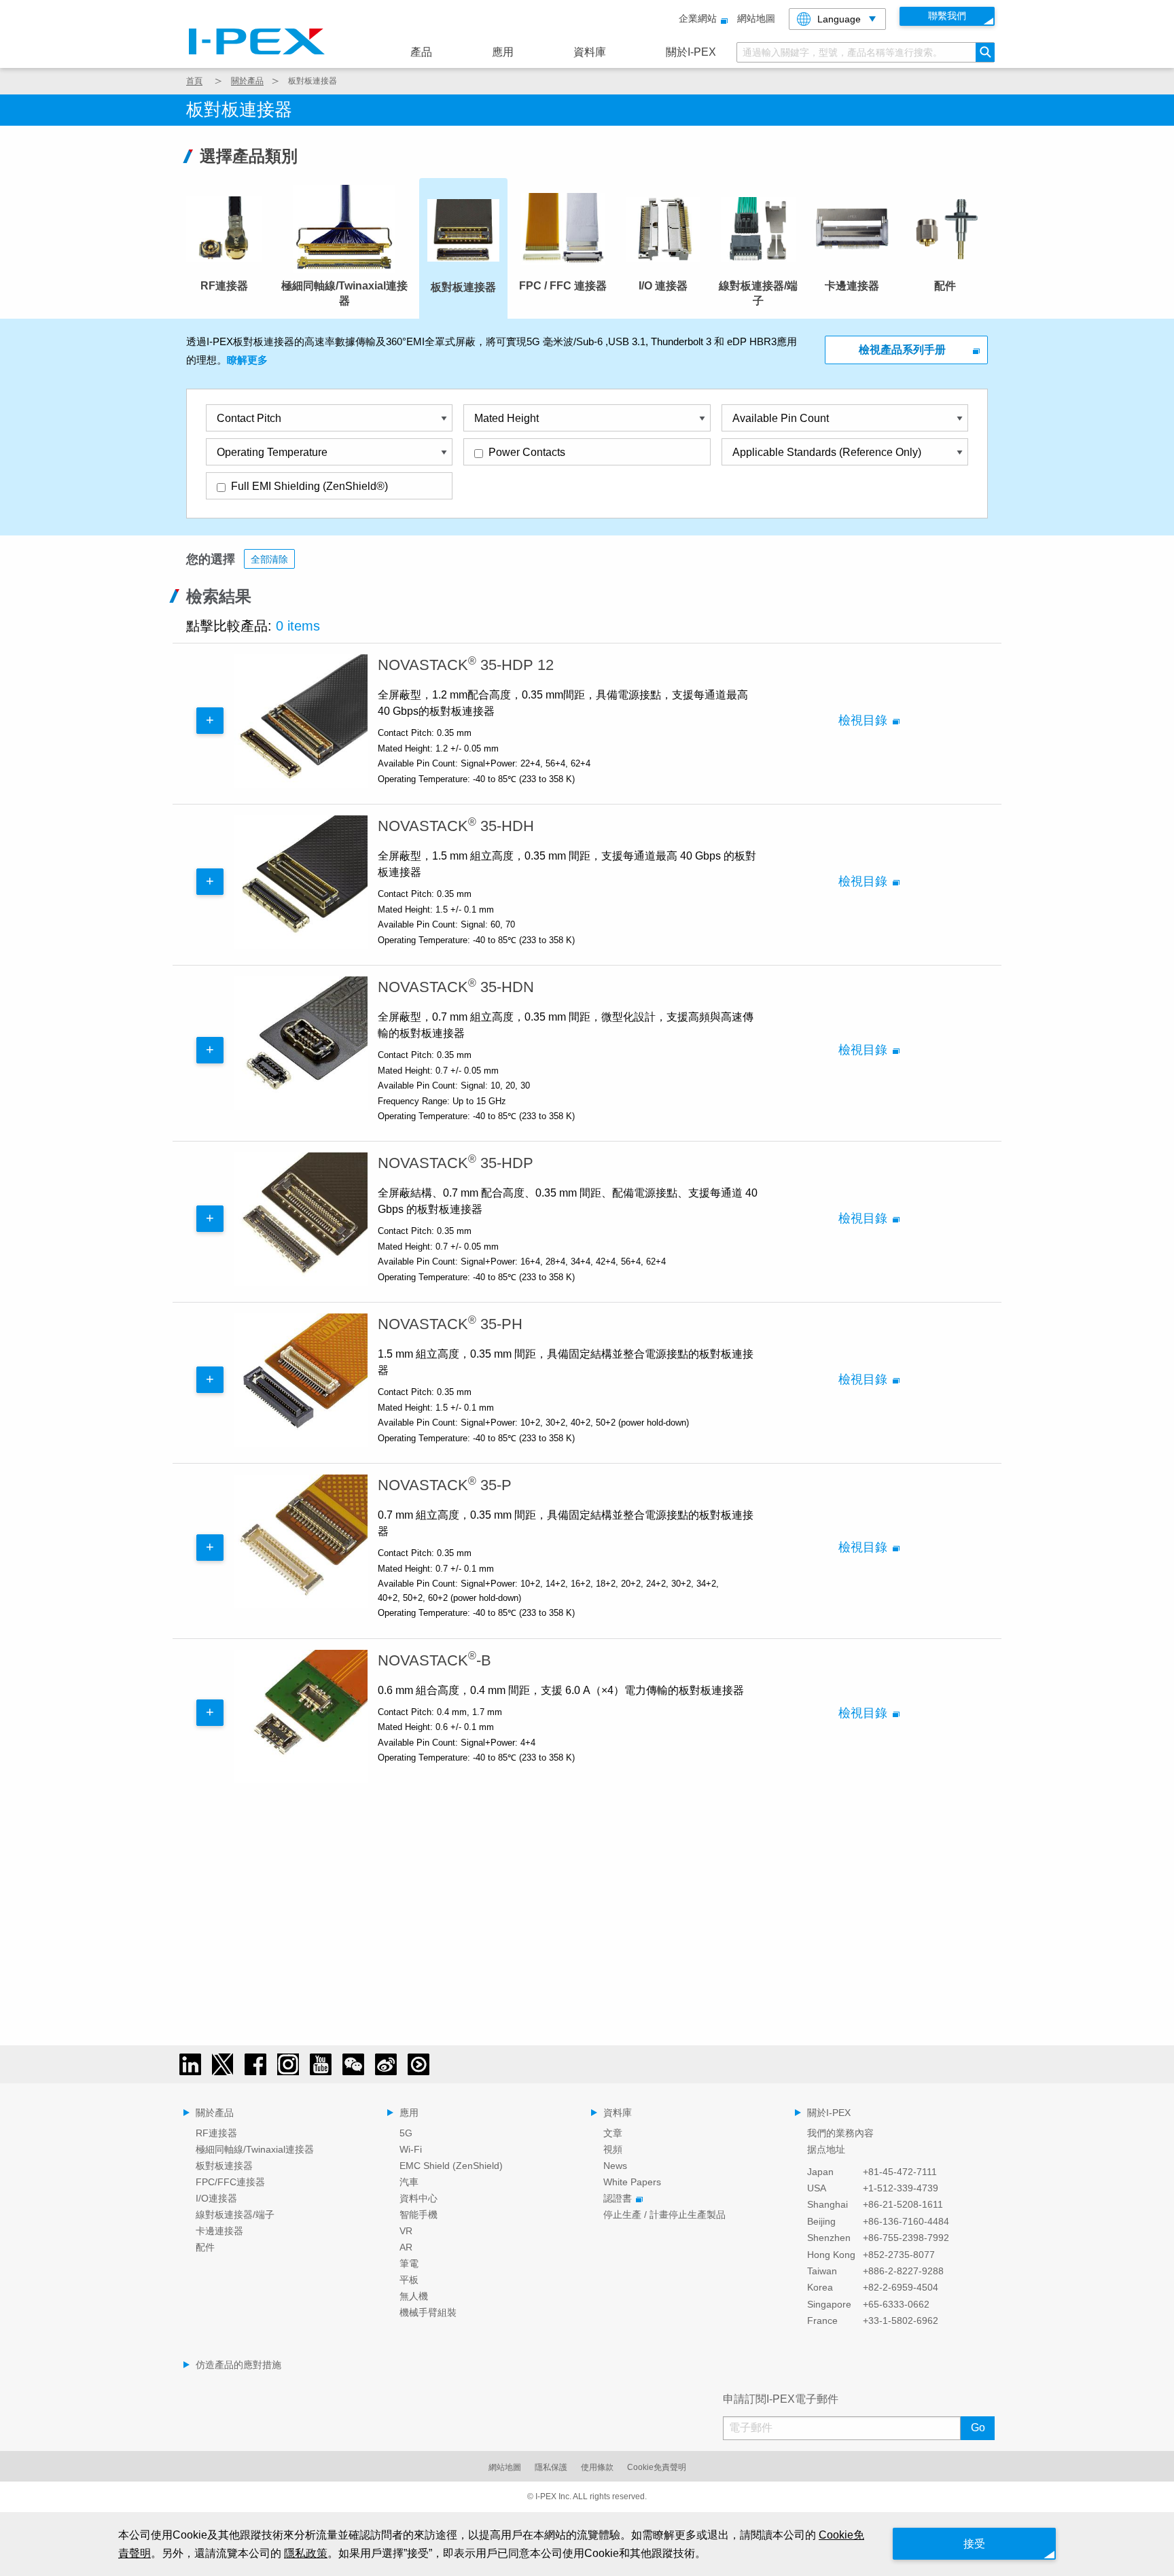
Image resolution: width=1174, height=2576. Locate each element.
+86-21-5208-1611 (903, 2204)
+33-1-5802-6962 (901, 2321)
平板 (409, 2280)
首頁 (194, 81)
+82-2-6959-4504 (901, 2287)
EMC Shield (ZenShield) (451, 2166)
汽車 (409, 2182)
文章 (613, 2133)
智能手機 (419, 2215)
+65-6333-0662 (896, 2304)
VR (406, 2231)
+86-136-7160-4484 (906, 2221)
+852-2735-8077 (899, 2255)
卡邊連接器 (219, 2231)
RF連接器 (216, 2133)
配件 (205, 2247)
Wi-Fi (411, 2149)
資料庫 (590, 52)
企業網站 (698, 18)
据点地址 (826, 2149)
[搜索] (985, 52)
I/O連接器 (216, 2198)
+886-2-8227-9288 (903, 2271)
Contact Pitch (249, 418)
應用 (503, 52)
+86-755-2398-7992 (906, 2238)
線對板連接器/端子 (235, 2215)
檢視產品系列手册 (902, 350)
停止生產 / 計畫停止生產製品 (664, 2215)
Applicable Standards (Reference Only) (827, 452)
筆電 (409, 2263)
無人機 (414, 2296)
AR (406, 2247)
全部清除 (269, 559)
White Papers (632, 2182)
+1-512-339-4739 (901, 2188)
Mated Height (506, 418)
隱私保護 (551, 2467)
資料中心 (419, 2198)
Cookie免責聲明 (657, 2467)
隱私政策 (306, 2553)
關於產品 (247, 81)
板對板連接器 (224, 2166)
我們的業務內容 (840, 2133)
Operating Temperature (272, 452)
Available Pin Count (781, 418)
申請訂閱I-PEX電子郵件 (781, 2399)
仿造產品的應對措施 (238, 2365)
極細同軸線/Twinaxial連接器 (255, 2149)
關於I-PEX (691, 52)
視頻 (613, 2149)
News (615, 2166)
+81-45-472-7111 (900, 2172)
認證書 (618, 2198)
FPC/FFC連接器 (230, 2182)
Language (839, 19)
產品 (421, 52)
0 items (298, 626)
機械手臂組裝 (428, 2312)
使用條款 (597, 2467)
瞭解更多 (247, 360)
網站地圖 (756, 18)
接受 (974, 2544)
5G (406, 2133)
